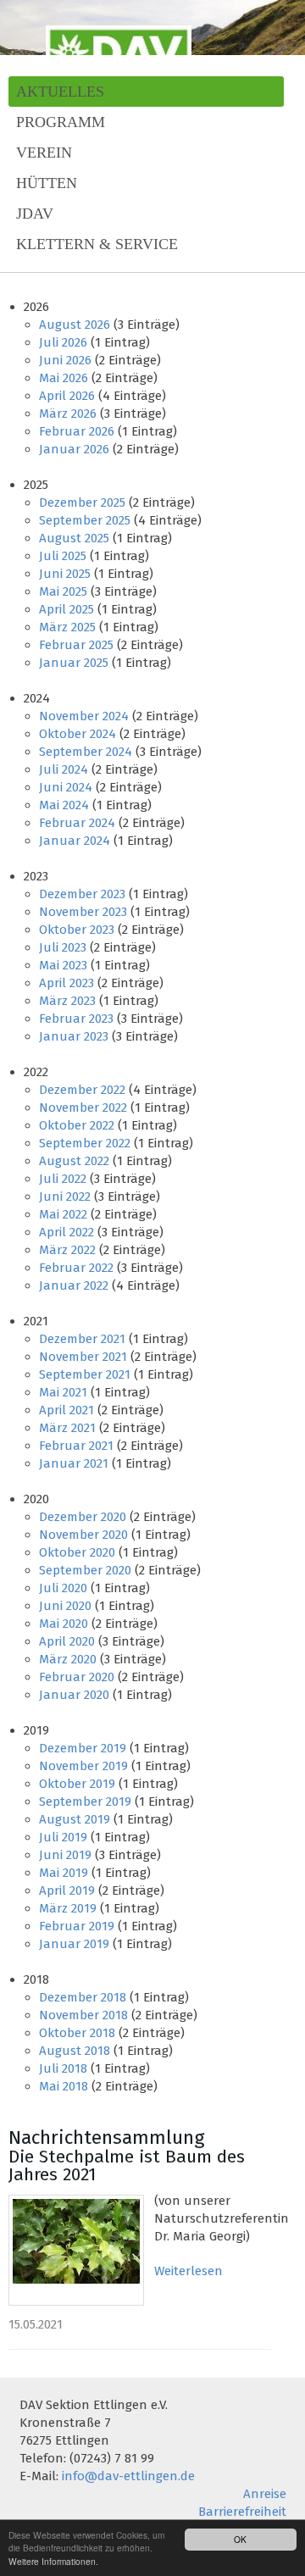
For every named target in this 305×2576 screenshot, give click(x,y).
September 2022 (85, 1143)
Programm (61, 122)
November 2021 (83, 1357)
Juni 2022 (65, 1196)
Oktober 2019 (77, 1784)
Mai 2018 (64, 2086)
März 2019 (68, 1908)
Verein (44, 153)
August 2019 (75, 1819)
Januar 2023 (74, 1036)
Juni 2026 (65, 360)
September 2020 (85, 1570)
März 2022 (67, 1250)
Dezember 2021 (82, 1339)
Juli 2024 (64, 769)
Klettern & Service (97, 244)
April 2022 (67, 1232)
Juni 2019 (65, 1855)
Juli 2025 (63, 556)
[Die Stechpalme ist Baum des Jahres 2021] (76, 2250)
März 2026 (68, 414)
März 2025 (67, 627)
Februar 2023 (76, 1019)
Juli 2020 (63, 1588)
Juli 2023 (63, 947)
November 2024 (84, 716)
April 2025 (67, 609)
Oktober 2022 (77, 1125)
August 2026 (75, 325)
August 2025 (74, 538)
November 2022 (83, 1108)
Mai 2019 (64, 1873)
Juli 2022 (63, 1179)
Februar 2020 (77, 1677)
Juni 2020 (65, 1606)
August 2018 (75, 2051)
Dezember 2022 (82, 1090)
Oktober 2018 (77, 2033)
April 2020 (67, 1641)
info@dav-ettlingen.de (128, 2476)
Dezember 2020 (83, 1517)
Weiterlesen (189, 2271)
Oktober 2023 (77, 930)
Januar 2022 (74, 1285)
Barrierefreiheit (242, 2512)
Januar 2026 (74, 449)
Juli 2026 (63, 342)
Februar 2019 (77, 1926)
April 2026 (67, 396)
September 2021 (85, 1374)
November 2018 (83, 2015)
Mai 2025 (63, 591)
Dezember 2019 (83, 1748)
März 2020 (68, 1659)
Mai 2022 (63, 1214)
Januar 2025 (74, 663)
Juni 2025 (65, 574)
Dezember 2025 (82, 502)
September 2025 (85, 520)
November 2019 (83, 1766)
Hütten (47, 183)
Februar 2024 (77, 823)
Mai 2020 (64, 1624)
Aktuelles (60, 92)
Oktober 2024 (78, 734)
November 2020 (83, 1535)
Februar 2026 (77, 431)
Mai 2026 (64, 378)
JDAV (35, 214)
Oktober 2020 (77, 1552)
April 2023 (67, 983)
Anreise (265, 2494)
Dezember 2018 (83, 1997)
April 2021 (67, 1410)
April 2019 (67, 1890)
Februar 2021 (76, 1446)
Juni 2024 (66, 787)
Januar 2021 (74, 1463)
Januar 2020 (74, 1695)
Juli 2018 (63, 2068)
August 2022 (74, 1161)
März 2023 (67, 1001)
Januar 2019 (74, 1944)
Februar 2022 (76, 1268)
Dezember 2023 (82, 894)
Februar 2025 (76, 645)
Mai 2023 (63, 965)
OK (240, 2539)
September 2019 (85, 1802)
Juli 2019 (63, 1837)
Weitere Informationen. (53, 2561)
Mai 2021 (63, 1392)
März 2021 (67, 1428)
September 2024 (86, 752)
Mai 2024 (64, 805)
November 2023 (83, 912)
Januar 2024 (75, 841)
